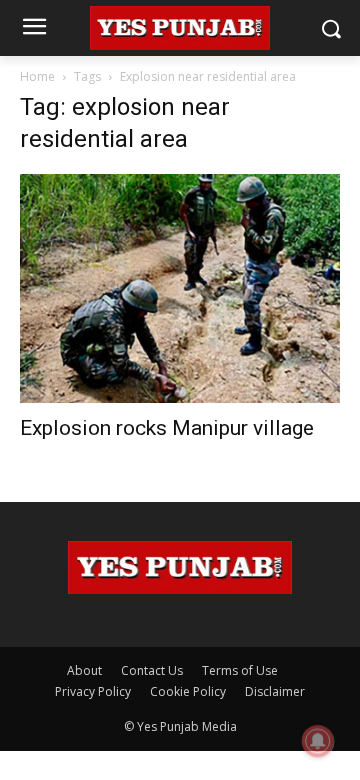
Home (37, 76)
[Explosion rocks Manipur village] (180, 288)
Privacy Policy (93, 691)
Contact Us (152, 670)
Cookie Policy (188, 691)
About (84, 670)
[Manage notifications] (318, 741)
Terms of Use (240, 670)
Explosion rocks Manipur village (167, 428)
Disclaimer (275, 691)
